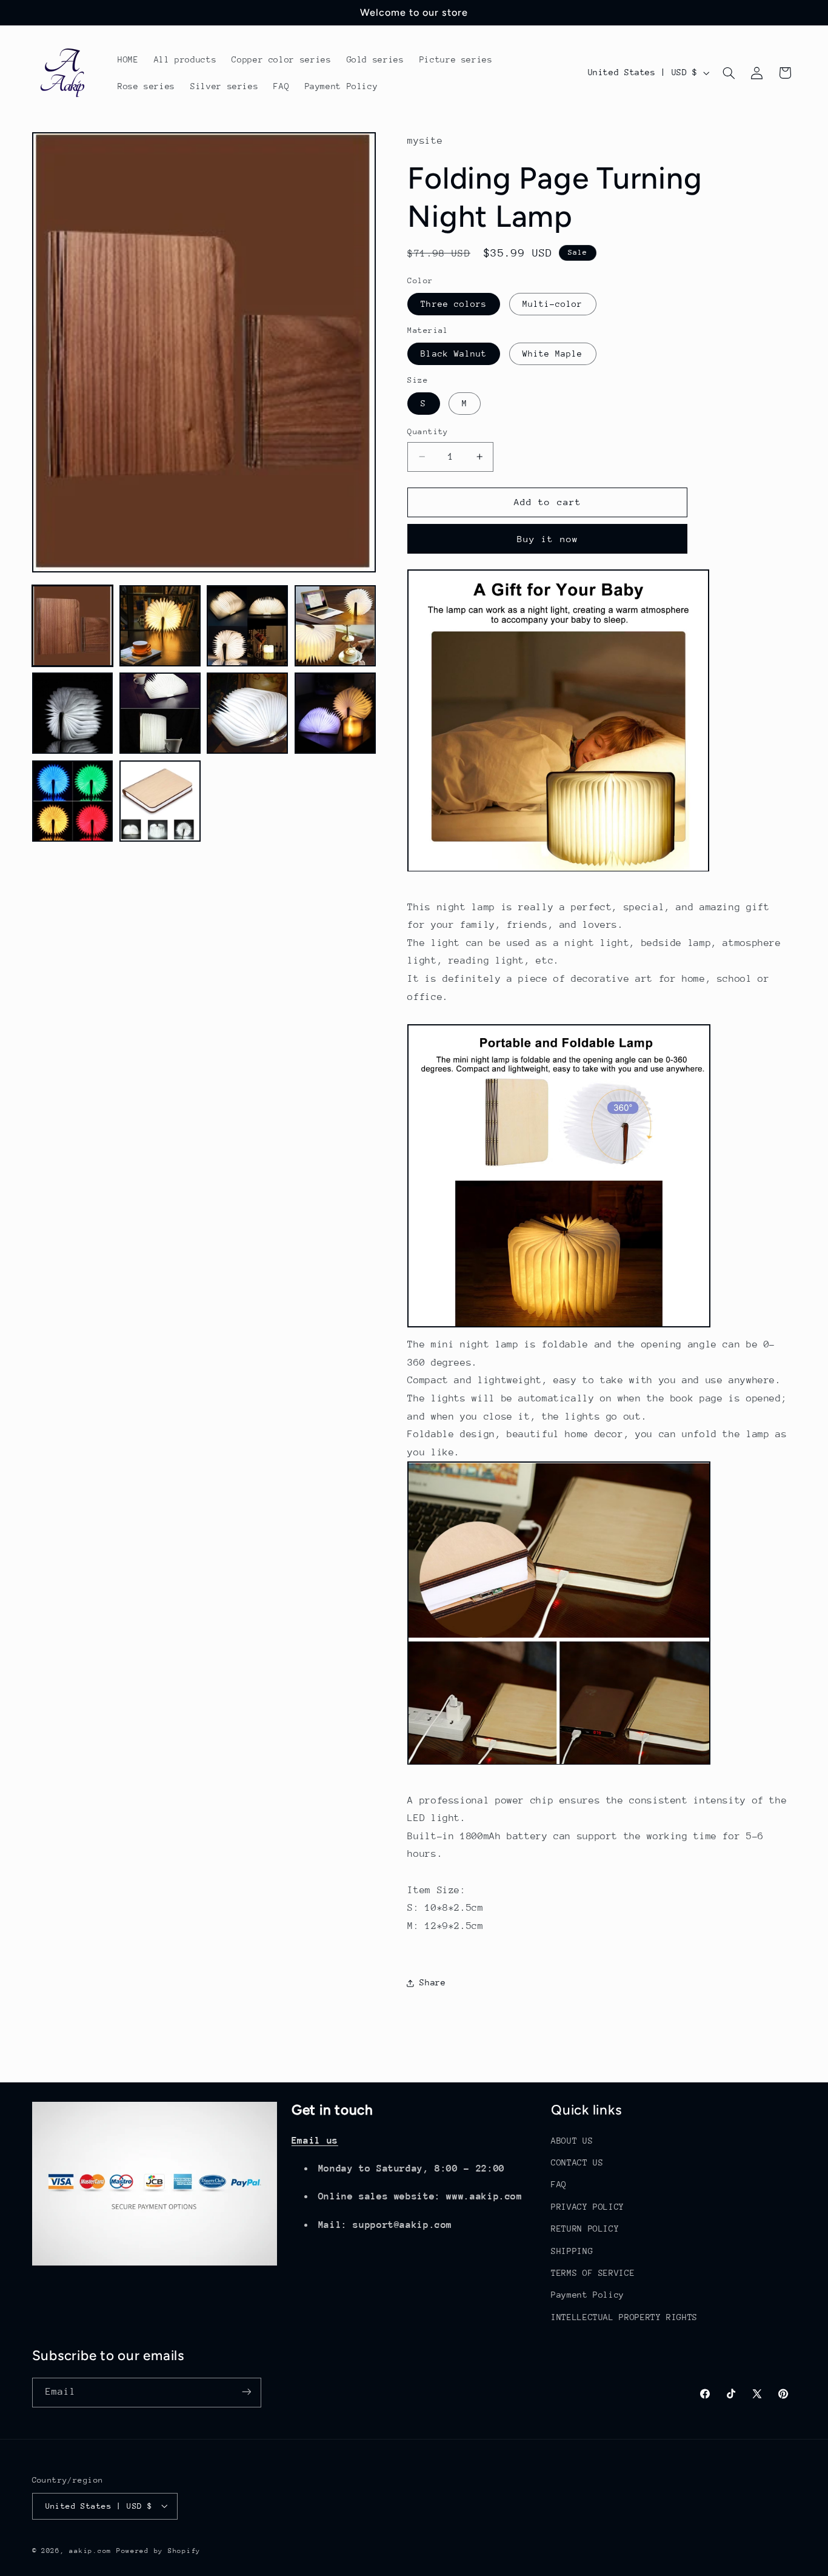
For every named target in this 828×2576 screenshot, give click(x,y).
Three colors (454, 304)
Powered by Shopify (159, 2550)
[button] (729, 73)
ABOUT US (572, 2140)
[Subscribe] (246, 2392)
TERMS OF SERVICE (593, 2272)
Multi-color (553, 304)
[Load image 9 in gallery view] (73, 801)
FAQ (559, 2184)
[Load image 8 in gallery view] (335, 713)
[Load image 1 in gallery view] (73, 626)
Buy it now (548, 539)
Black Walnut (454, 354)
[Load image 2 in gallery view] (160, 626)
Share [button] (432, 1983)
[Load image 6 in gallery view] (160, 713)
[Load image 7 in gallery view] (247, 713)
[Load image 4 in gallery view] (335, 626)
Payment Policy (588, 2295)
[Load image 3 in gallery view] (247, 626)
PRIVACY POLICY (588, 2206)
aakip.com (90, 2550)
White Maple (553, 354)
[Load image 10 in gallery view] (160, 801)
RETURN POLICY (585, 2229)
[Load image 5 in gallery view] (73, 713)
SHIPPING (572, 2250)
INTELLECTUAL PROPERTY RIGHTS (624, 2316)
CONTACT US (577, 2162)
